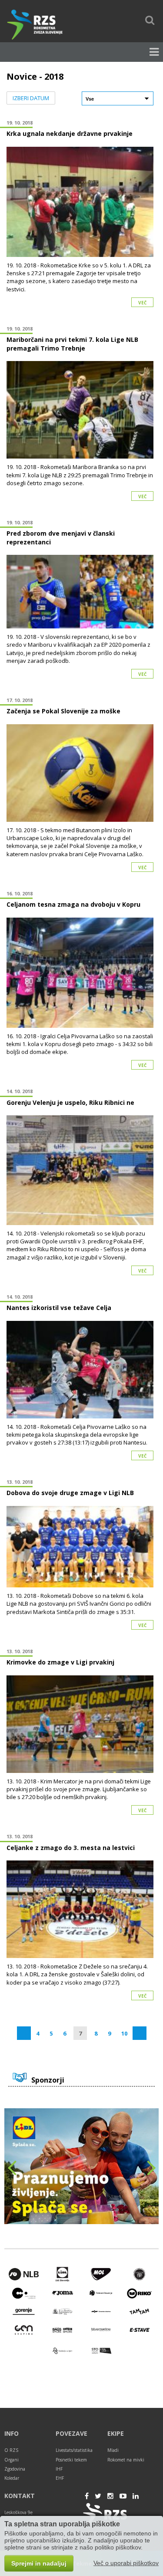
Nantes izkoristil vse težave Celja (59, 1308)
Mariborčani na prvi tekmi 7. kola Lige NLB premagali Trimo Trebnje (72, 344)
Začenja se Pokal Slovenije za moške (63, 711)
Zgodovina (15, 2469)
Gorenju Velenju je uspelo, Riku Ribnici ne (70, 1102)
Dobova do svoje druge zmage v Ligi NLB (70, 1493)
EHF (60, 2478)
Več (142, 303)
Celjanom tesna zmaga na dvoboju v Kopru (73, 904)
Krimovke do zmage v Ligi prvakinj (60, 1662)
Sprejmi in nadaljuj (39, 2563)
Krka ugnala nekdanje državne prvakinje (70, 133)
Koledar (12, 2478)
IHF (59, 2469)
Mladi (113, 2450)
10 (124, 2033)
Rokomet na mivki (126, 2460)
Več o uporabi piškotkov (126, 2563)
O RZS (11, 2450)
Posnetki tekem (71, 2460)
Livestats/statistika (74, 2450)
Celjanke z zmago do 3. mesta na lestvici (71, 1848)
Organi (12, 2460)
